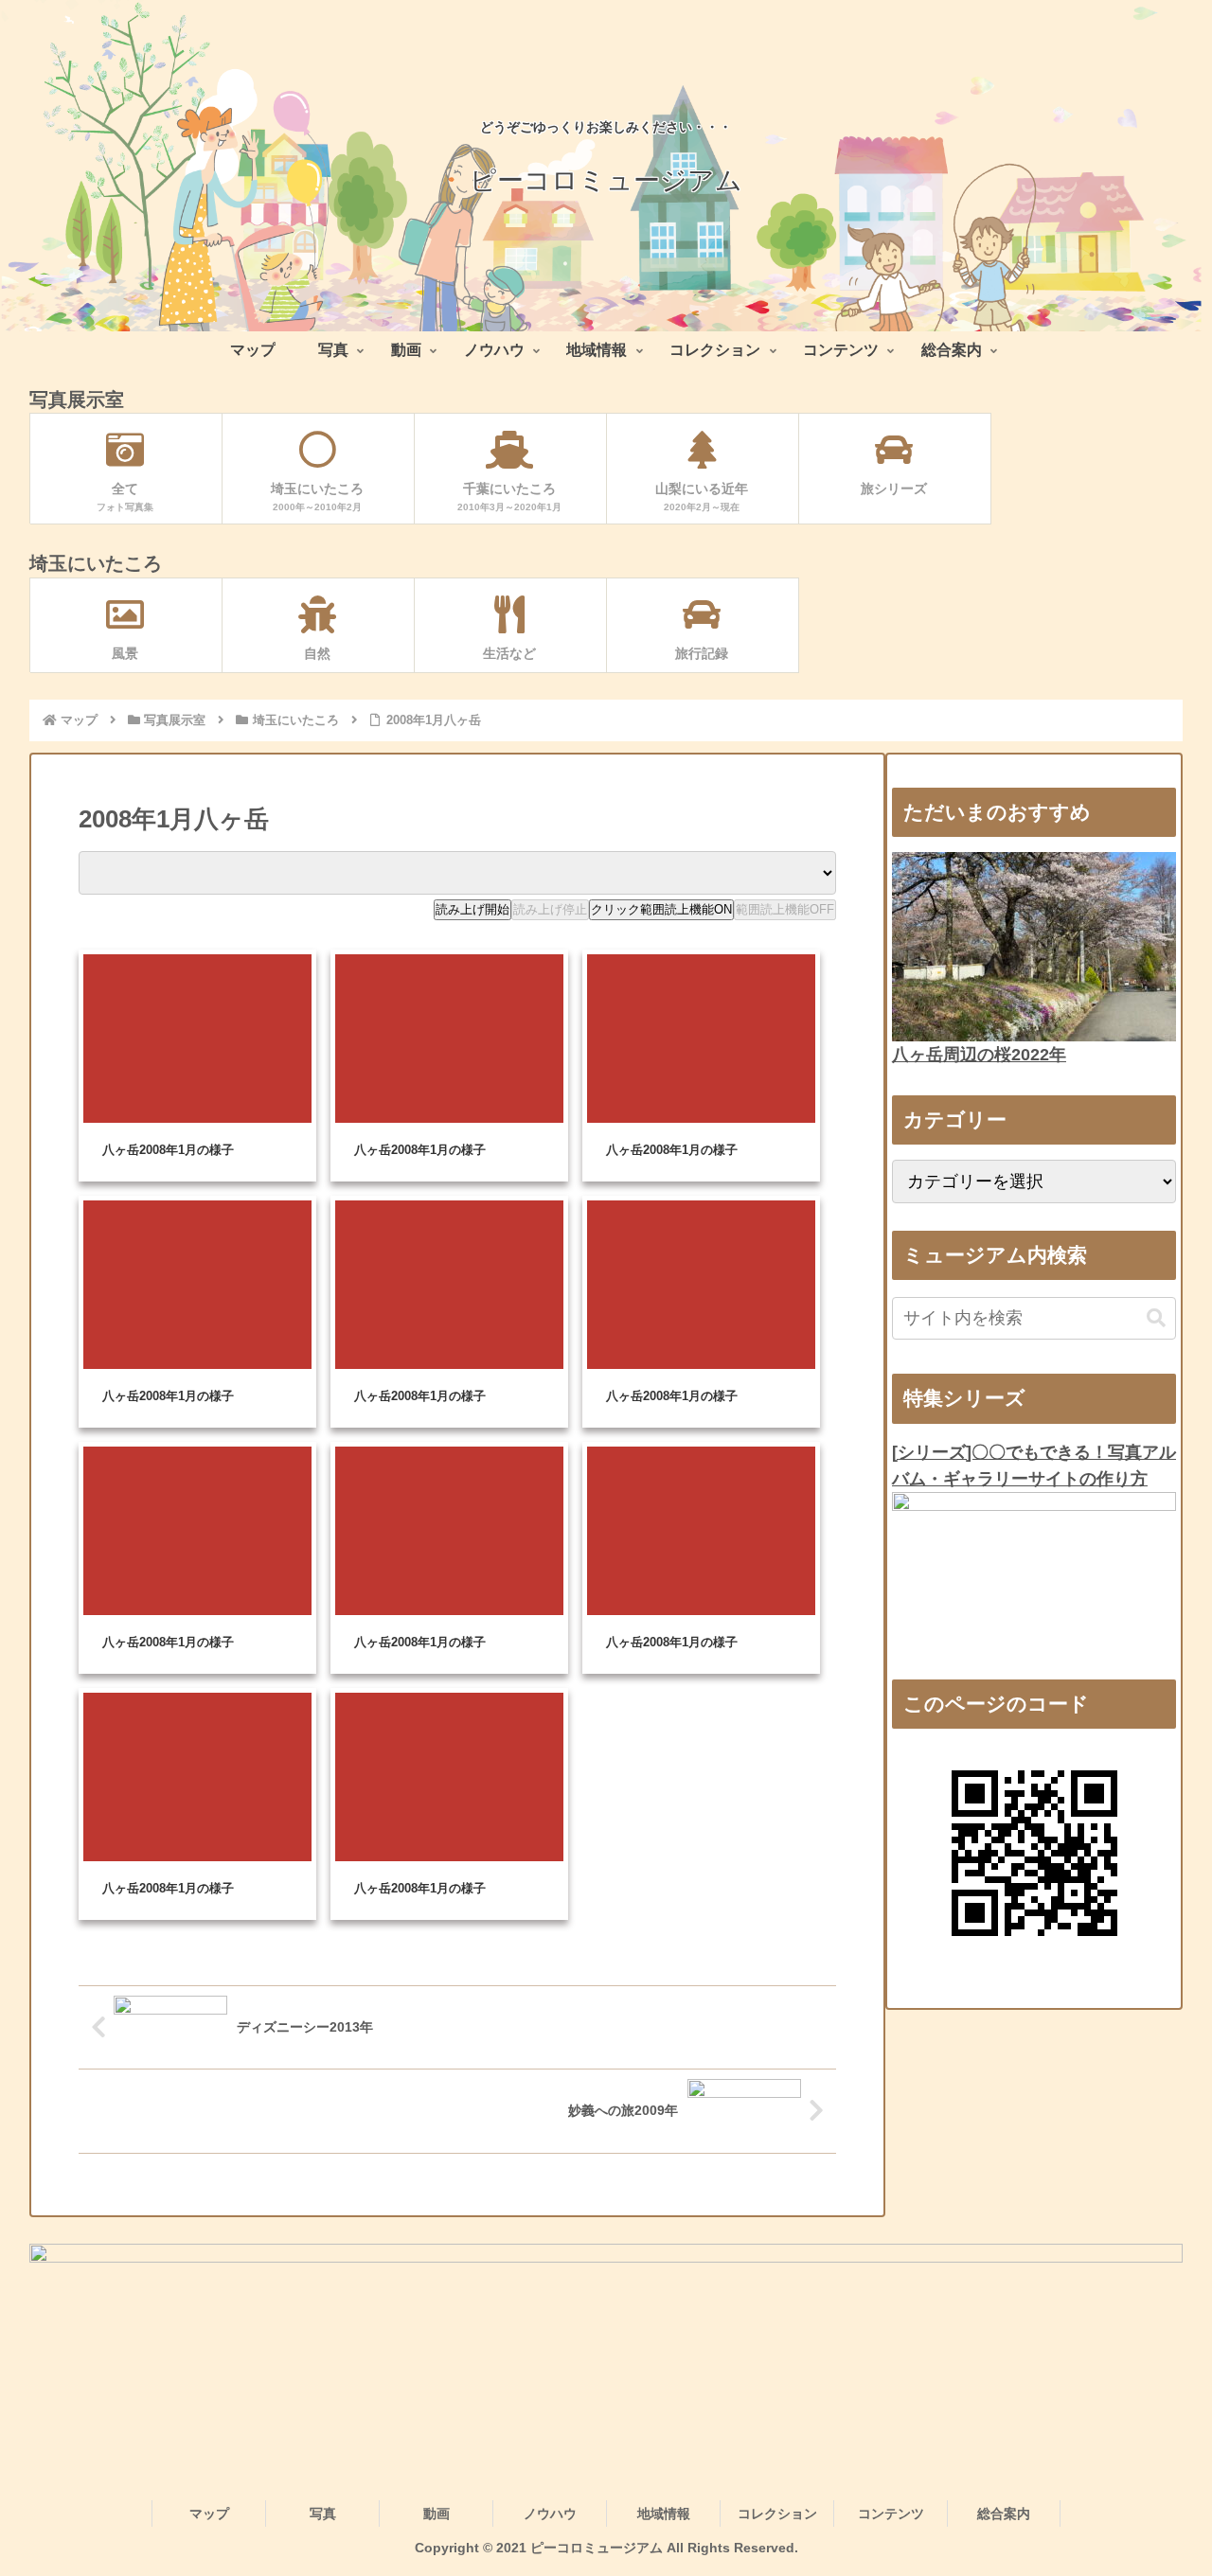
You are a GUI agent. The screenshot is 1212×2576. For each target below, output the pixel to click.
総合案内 (1004, 2514)
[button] (1156, 1318)
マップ (209, 2514)
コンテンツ (891, 2514)
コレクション (777, 2514)
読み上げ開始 (472, 909)
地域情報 (664, 2514)
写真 (323, 2514)
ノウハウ (550, 2514)
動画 (437, 2514)
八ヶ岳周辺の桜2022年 (979, 1055)
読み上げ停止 (550, 909)
